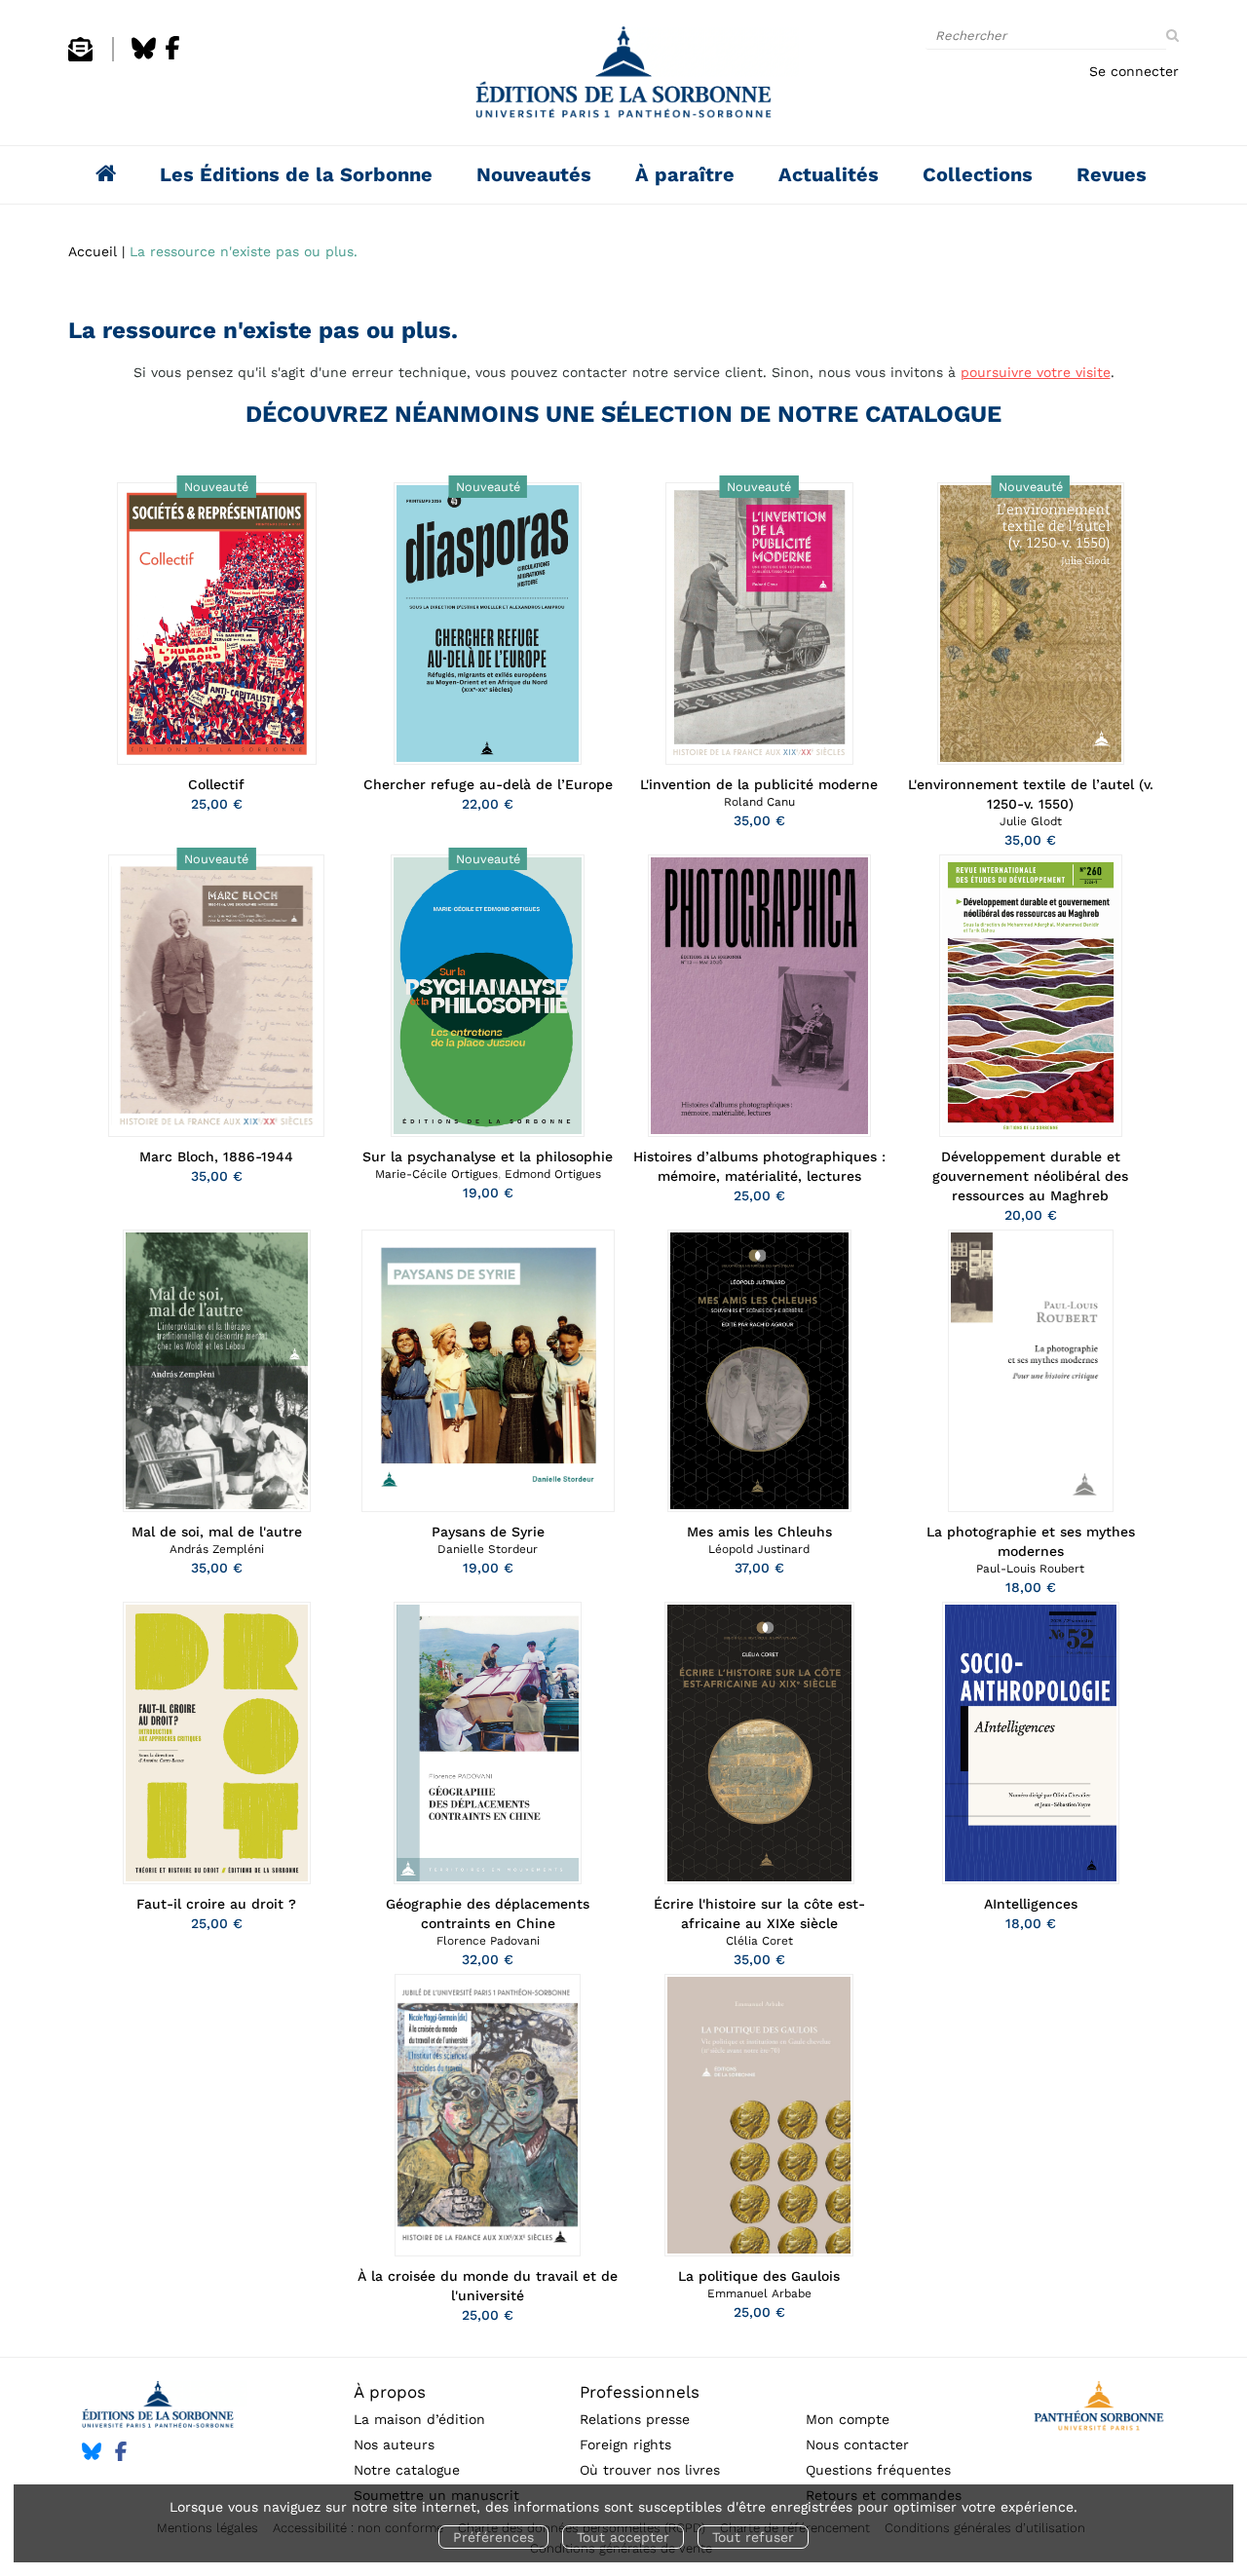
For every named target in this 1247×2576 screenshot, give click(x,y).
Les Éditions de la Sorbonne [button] (296, 174)
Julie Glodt (1031, 821)
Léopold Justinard (759, 1549)
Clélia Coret (759, 1941)
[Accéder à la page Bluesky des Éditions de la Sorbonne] (144, 57)
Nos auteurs (394, 2444)
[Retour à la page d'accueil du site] (623, 77)
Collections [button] (978, 174)
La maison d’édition (419, 2419)
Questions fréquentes (878, 2470)
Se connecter (1134, 71)
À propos (390, 2392)
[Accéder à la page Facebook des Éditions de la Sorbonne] (172, 57)
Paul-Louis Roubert (1030, 1569)
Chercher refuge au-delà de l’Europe (488, 784)
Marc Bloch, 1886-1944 (216, 1156)
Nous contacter (857, 2444)
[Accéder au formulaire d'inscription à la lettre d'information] (80, 57)
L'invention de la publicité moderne (759, 784)
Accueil (93, 251)
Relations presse (635, 2419)
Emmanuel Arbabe (759, 2293)
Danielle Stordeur (488, 1549)
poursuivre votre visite (1036, 372)
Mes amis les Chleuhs (759, 1532)
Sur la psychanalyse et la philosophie (488, 1156)
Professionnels (640, 2392)
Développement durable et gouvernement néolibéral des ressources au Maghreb (1030, 1176)
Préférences (493, 2537)
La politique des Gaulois (759, 2276)
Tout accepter (623, 2537)
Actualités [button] (829, 174)
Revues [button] (1112, 174)
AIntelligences (1031, 1904)
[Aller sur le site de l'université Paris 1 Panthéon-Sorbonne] (1098, 2409)
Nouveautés (534, 174)
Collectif (216, 784)
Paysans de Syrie (488, 1532)
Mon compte (848, 2419)
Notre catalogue (407, 2470)
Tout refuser (753, 2537)
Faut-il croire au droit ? (216, 1904)
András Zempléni (217, 1549)
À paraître (685, 174)
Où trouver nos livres (650, 2470)
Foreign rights (625, 2444)
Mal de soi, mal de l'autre (217, 1532)
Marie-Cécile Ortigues (436, 1174)
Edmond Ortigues (553, 1174)
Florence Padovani (488, 1941)
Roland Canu (759, 802)
